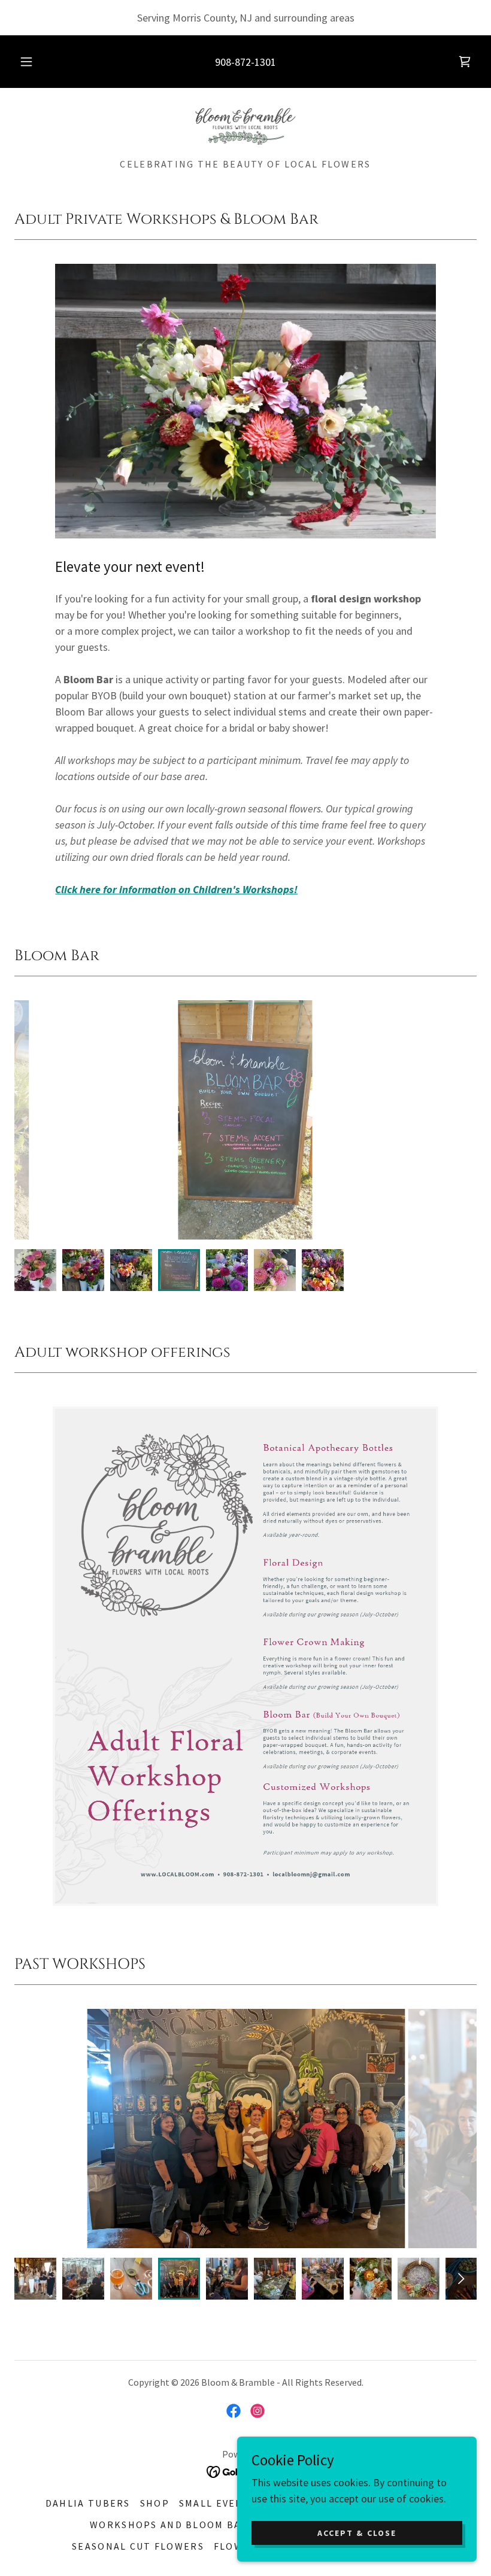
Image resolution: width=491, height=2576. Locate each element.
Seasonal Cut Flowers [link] (138, 2546)
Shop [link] (155, 2503)
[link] (465, 62)
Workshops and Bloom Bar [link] (169, 2525)
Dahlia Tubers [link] (88, 2503)
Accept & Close (357, 2533)
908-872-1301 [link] (245, 62)
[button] (35, 62)
